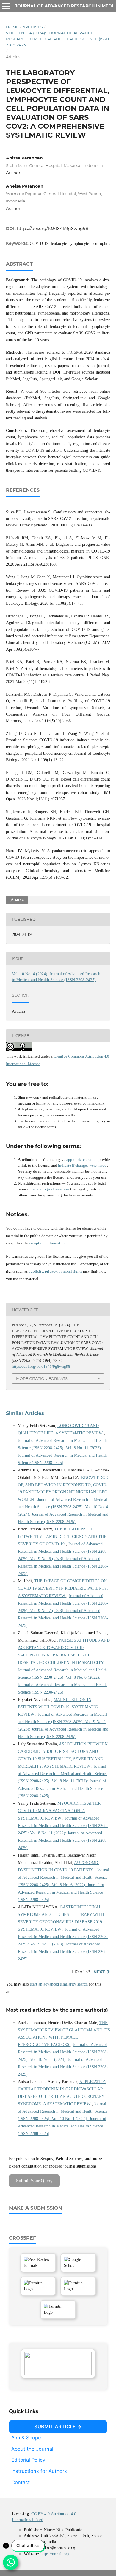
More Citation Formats (42, 1378)
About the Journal (32, 2449)
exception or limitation (48, 1243)
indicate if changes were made (83, 1165)
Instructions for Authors (39, 2471)
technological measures (51, 1189)
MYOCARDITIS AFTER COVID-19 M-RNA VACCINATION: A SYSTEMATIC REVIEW (59, 1811)
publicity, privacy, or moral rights (56, 1271)
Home (12, 27)
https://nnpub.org (55, 2554)
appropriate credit (81, 1159)
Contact (21, 2482)
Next (99, 1972)
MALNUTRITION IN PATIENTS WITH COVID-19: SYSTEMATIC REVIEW (58, 1707)
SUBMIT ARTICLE (55, 2427)
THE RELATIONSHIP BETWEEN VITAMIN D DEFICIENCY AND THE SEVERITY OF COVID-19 (62, 1537)
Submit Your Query (34, 2181)
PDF (19, 900)
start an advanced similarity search (59, 1984)
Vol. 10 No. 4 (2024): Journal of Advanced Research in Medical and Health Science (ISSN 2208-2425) (58, 39)
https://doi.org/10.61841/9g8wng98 (53, 229)
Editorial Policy (28, 2460)
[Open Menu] (6, 6)
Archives (33, 27)
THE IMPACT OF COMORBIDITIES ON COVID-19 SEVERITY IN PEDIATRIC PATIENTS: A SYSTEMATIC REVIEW (63, 1588)
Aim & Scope (26, 2438)
